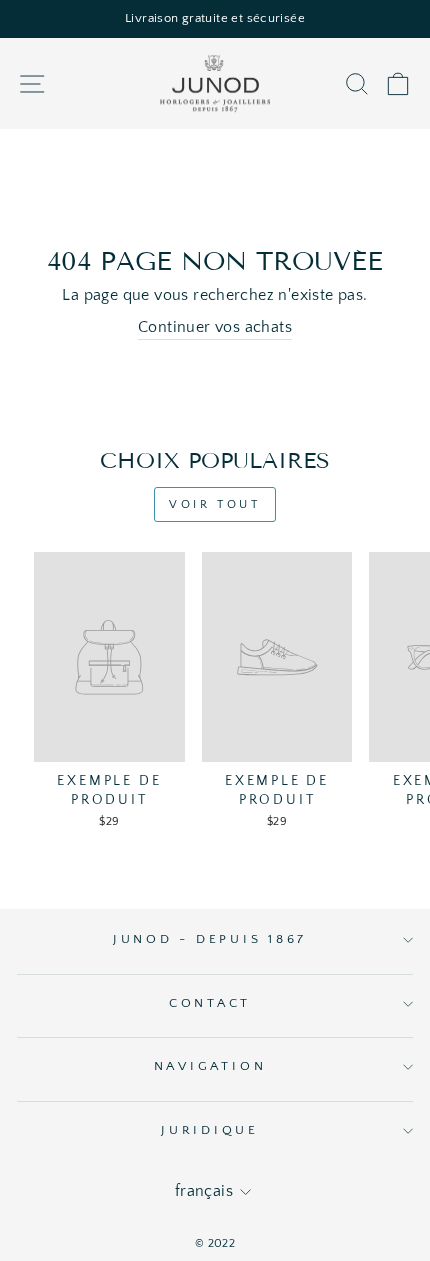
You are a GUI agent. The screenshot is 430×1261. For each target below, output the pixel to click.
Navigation (210, 1066)
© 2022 (215, 1243)
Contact (210, 1003)
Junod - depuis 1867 (210, 939)
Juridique (210, 1130)
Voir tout (214, 504)
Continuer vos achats (215, 327)
